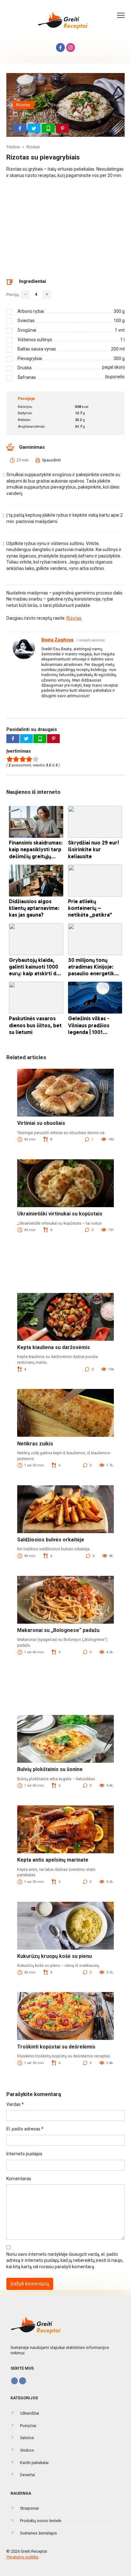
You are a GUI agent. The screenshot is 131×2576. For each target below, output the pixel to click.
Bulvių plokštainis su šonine (50, 1769)
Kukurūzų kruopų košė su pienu (55, 1956)
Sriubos (27, 2450)
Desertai (28, 2475)
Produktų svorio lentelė (41, 2521)
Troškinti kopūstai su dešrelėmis (56, 2047)
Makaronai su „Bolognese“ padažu (58, 1630)
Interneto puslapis (24, 2154)
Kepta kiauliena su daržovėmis (54, 1347)
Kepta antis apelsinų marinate (53, 1860)
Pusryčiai (28, 2426)
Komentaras (19, 2179)
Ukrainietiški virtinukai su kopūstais (60, 1214)
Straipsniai (29, 2508)
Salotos (27, 2438)
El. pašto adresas (25, 2129)
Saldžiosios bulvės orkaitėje (51, 1540)
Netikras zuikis (35, 1444)
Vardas (15, 2104)
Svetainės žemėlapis (38, 2533)
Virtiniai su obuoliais (41, 1123)
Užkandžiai (30, 2413)
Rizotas (23, 105)
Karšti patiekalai (34, 2463)
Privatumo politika (22, 2557)
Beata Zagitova (57, 640)
